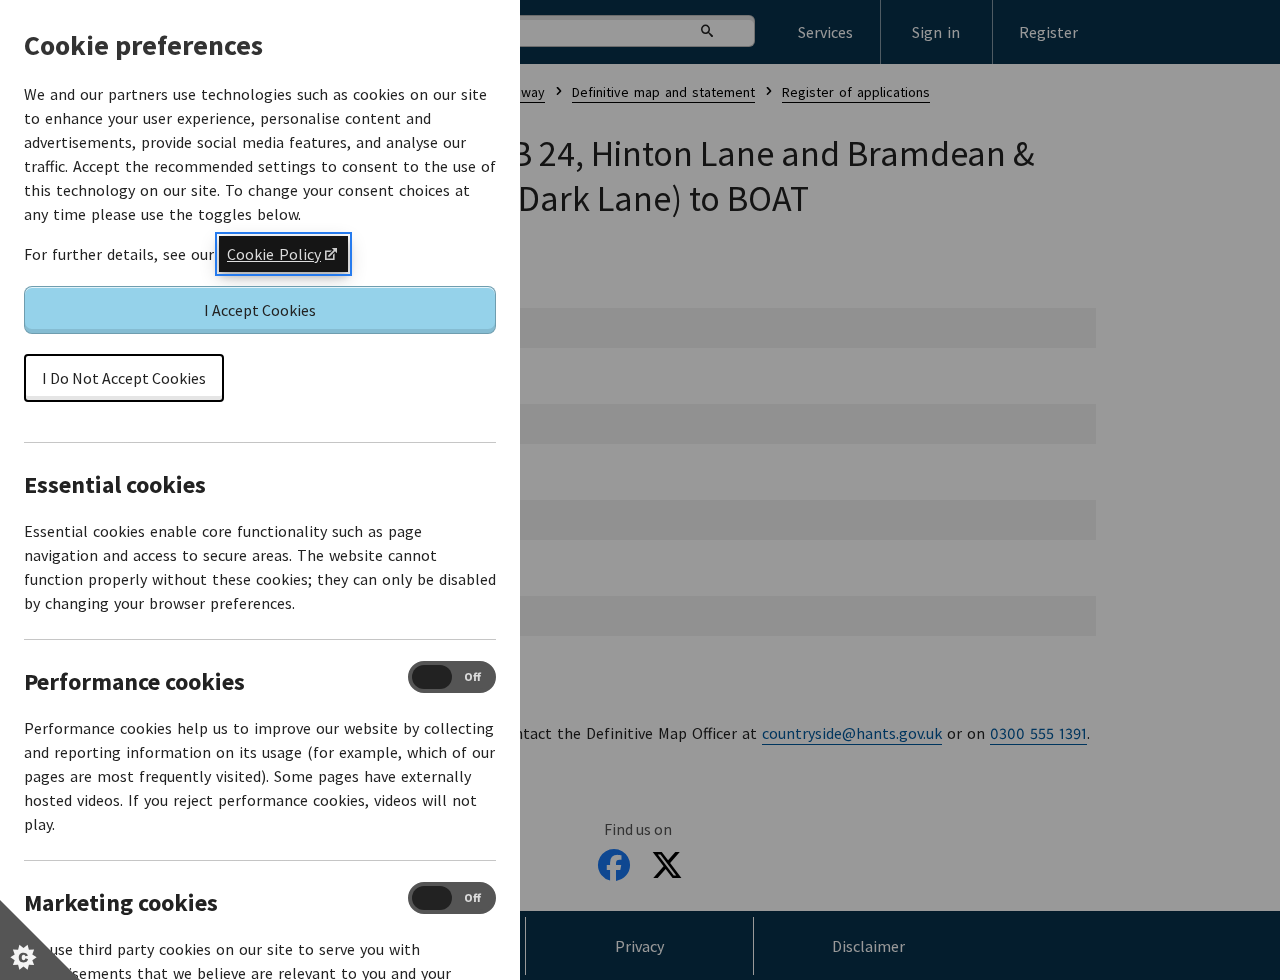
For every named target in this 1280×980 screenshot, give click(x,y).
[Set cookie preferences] (40, 940)
